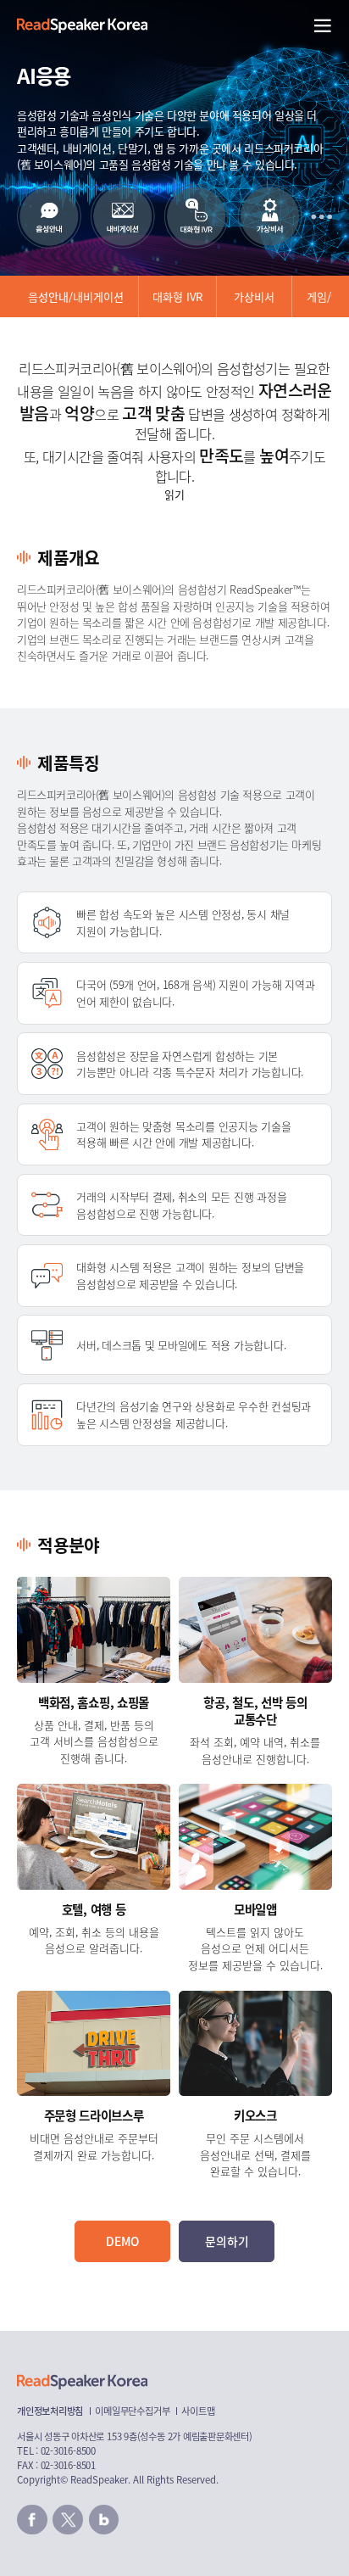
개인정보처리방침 (50, 2411)
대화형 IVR (177, 296)
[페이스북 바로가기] (32, 2520)
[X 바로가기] (68, 2520)
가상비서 (254, 296)
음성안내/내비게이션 (76, 296)
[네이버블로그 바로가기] (104, 2520)
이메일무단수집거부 (132, 2411)
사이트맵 (198, 2411)
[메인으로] (82, 25)
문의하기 (227, 2241)
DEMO (122, 2241)
